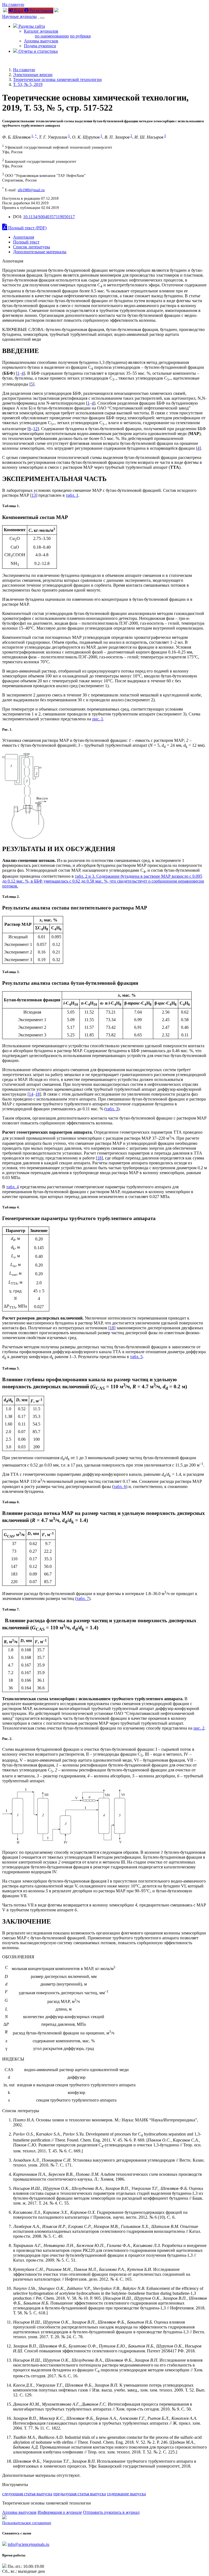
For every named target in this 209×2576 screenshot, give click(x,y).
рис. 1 (98, 719)
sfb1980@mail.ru (31, 190)
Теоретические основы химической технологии (57, 79)
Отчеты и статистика (38, 51)
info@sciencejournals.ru (28, 2544)
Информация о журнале (60, 2512)
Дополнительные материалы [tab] (40, 252)
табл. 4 (13, 1187)
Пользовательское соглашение (27, 2523)
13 (34, 495)
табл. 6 (120, 1486)
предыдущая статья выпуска (80, 2494)
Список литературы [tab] (32, 247)
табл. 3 (112, 1109)
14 (31, 1094)
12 (35, 429)
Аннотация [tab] (24, 237)
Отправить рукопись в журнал (111, 2512)
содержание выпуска (126, 2494)
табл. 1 (72, 495)
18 (38, 1094)
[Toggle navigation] (42, 18)
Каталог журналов (41, 31)
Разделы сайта (31, 26)
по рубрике (80, 36)
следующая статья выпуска (27, 2494)
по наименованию (52, 36)
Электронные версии (33, 75)
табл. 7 (83, 1598)
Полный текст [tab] (26, 242)
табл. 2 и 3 (84, 876)
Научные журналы (19, 16)
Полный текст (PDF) (27, 228)
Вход (18, 10)
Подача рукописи (40, 46)
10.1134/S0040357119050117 (49, 217)
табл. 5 (136, 1357)
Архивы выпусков (41, 41)
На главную (13, 4)
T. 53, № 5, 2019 (28, 84)
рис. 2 (199, 1728)
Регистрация (41, 10)
